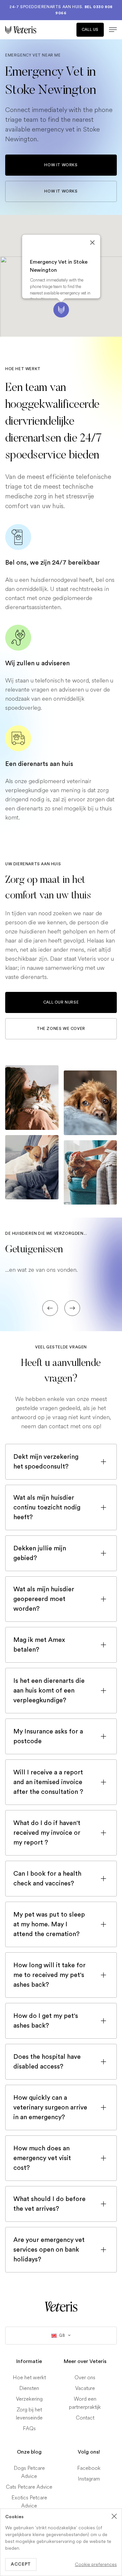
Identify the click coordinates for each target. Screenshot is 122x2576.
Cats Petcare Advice (29, 2487)
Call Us (90, 30)
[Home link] (61, 2307)
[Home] (33, 30)
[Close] (92, 243)
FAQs (29, 2428)
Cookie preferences (96, 2564)
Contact (85, 2418)
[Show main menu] (110, 30)
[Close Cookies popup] (114, 2516)
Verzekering (29, 2399)
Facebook (89, 2468)
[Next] (72, 1308)
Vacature (85, 2388)
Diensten (29, 2388)
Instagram (89, 2479)
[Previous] (50, 1308)
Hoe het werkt (29, 2377)
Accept (21, 2564)
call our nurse (61, 1002)
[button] (61, 310)
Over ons (85, 2377)
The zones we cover (61, 1029)
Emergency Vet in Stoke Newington (59, 266)
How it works (61, 165)
